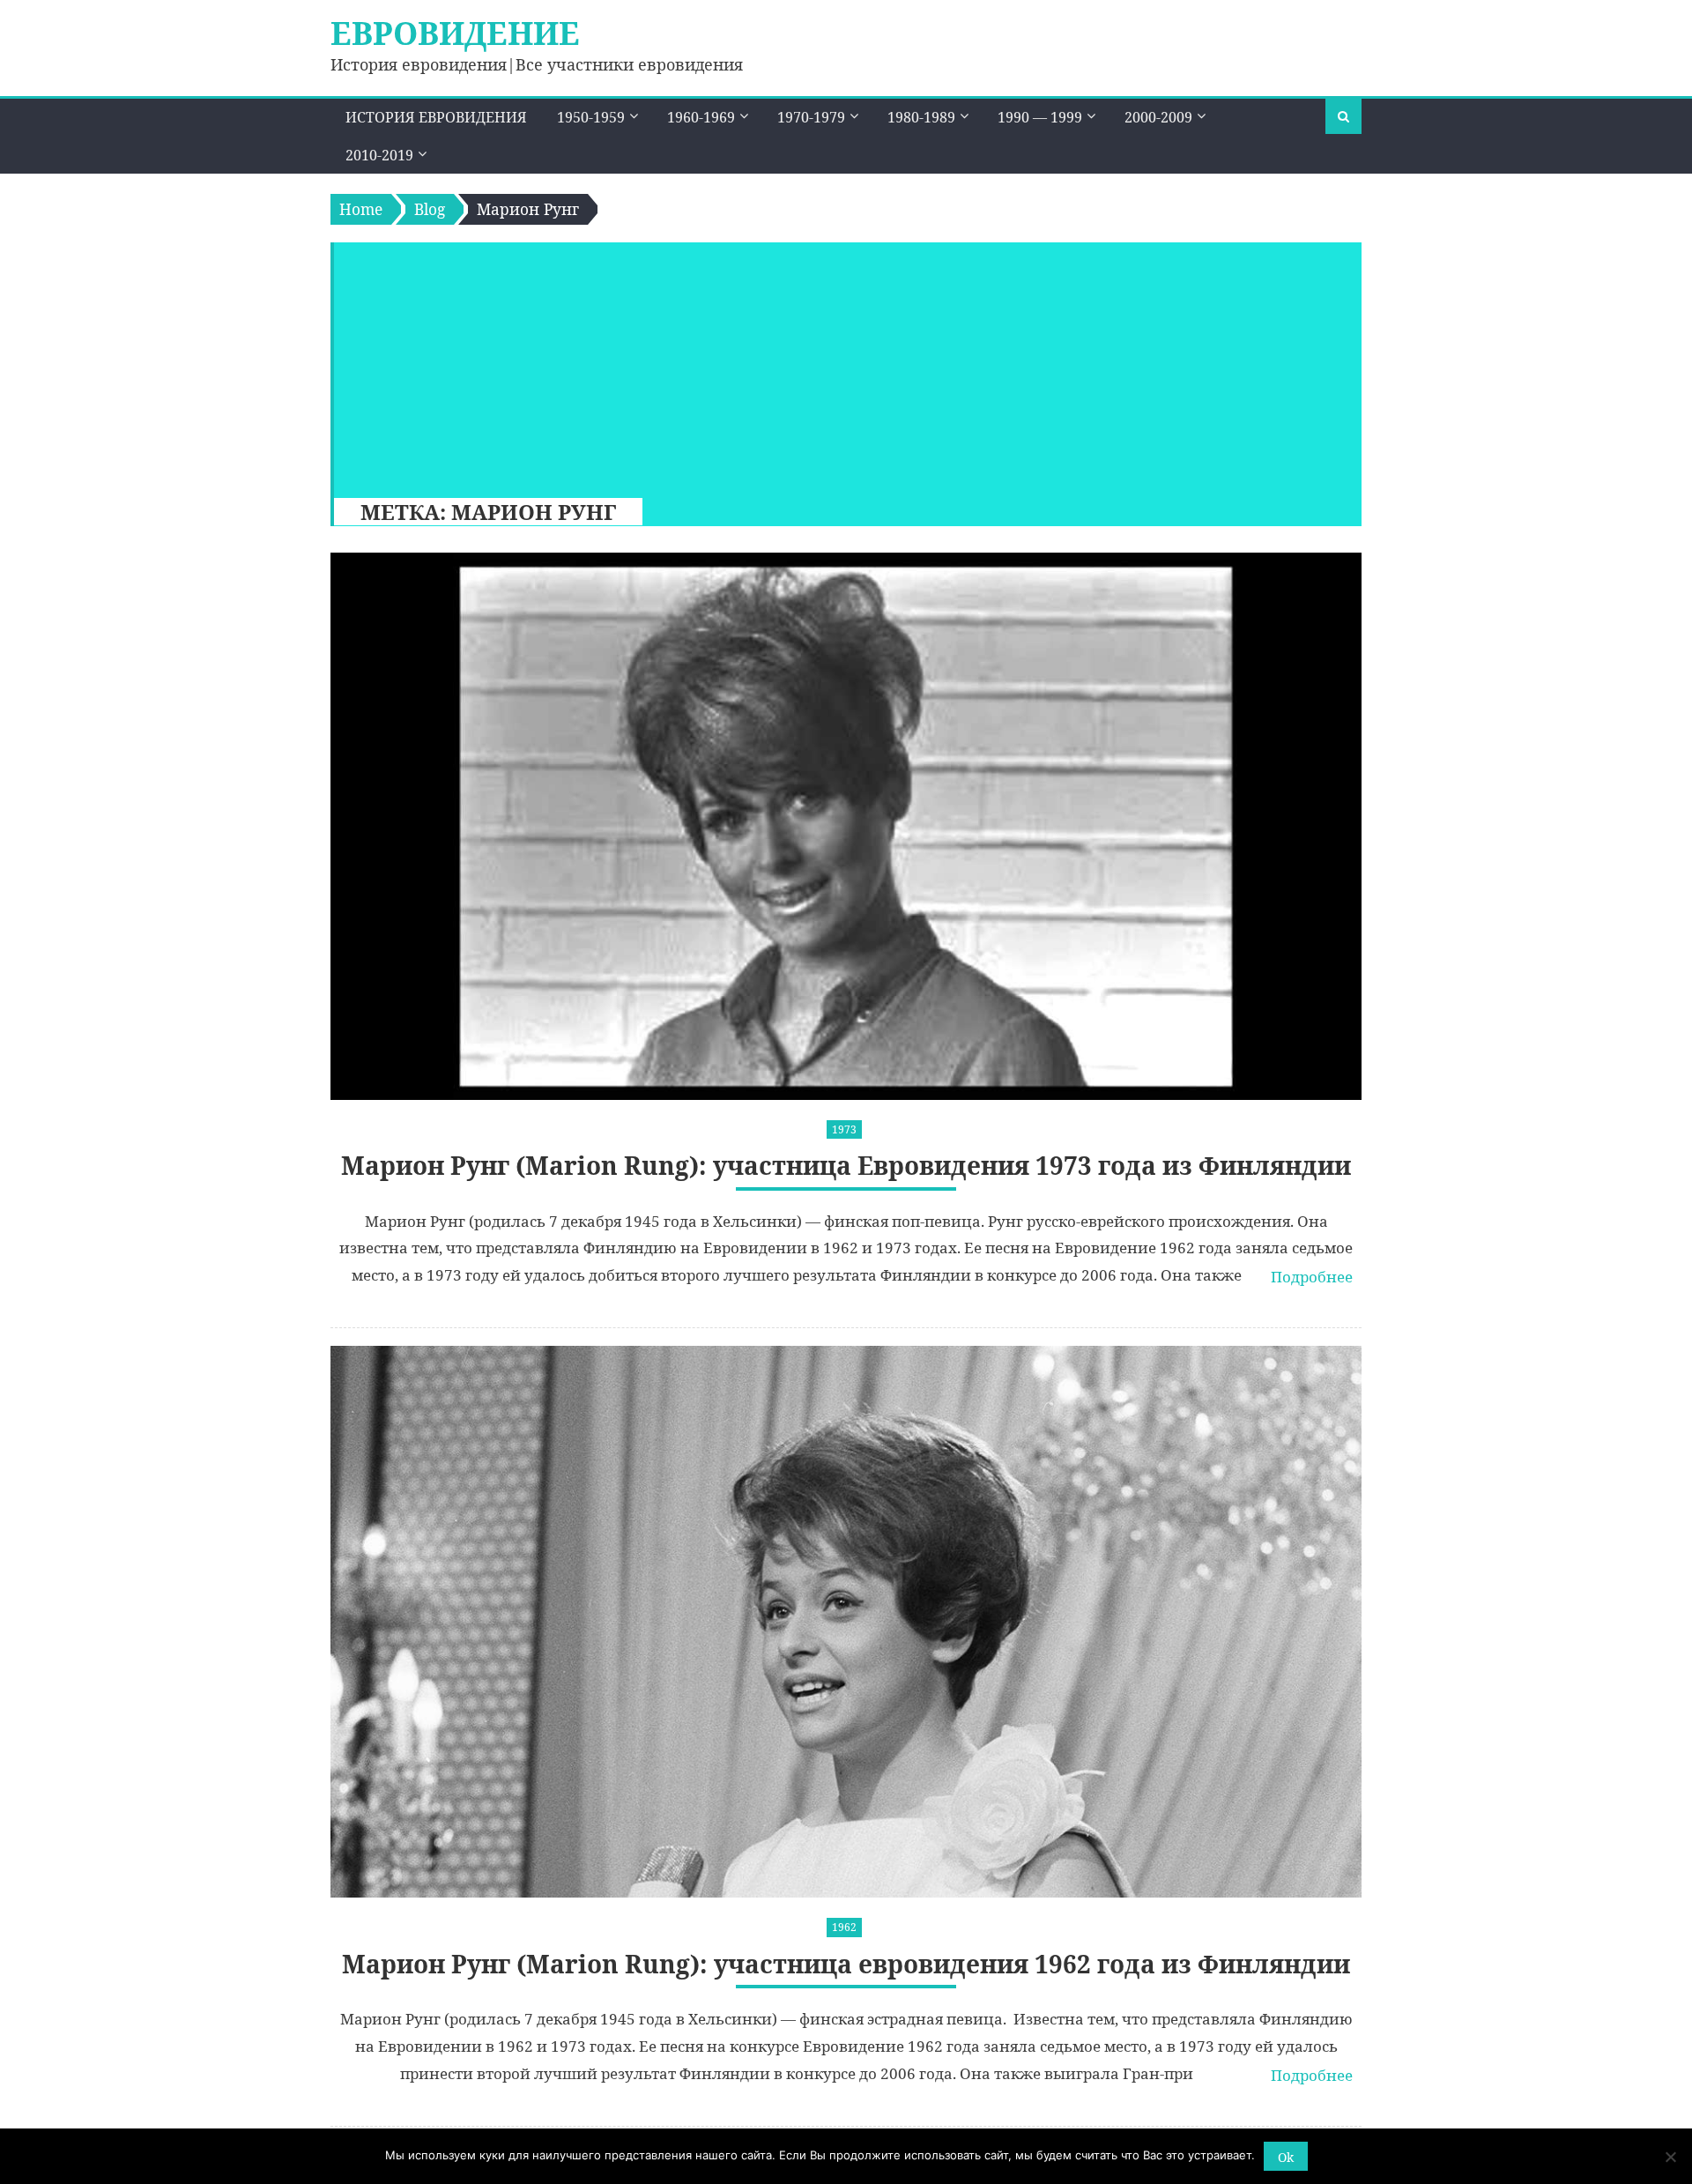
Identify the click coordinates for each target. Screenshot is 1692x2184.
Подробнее (1312, 1277)
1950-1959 (591, 117)
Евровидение (455, 33)
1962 (844, 1927)
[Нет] (1670, 2157)
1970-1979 (811, 117)
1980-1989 (921, 117)
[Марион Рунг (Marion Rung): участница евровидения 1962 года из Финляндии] (846, 1622)
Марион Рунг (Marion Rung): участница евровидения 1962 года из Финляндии (846, 1964)
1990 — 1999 (1040, 117)
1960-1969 (701, 117)
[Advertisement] (839, 366)
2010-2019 (379, 155)
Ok (1286, 2157)
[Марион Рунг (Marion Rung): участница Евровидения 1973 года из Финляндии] (846, 826)
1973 (844, 1129)
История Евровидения (436, 117)
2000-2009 (1158, 117)
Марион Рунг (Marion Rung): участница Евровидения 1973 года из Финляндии (846, 1166)
